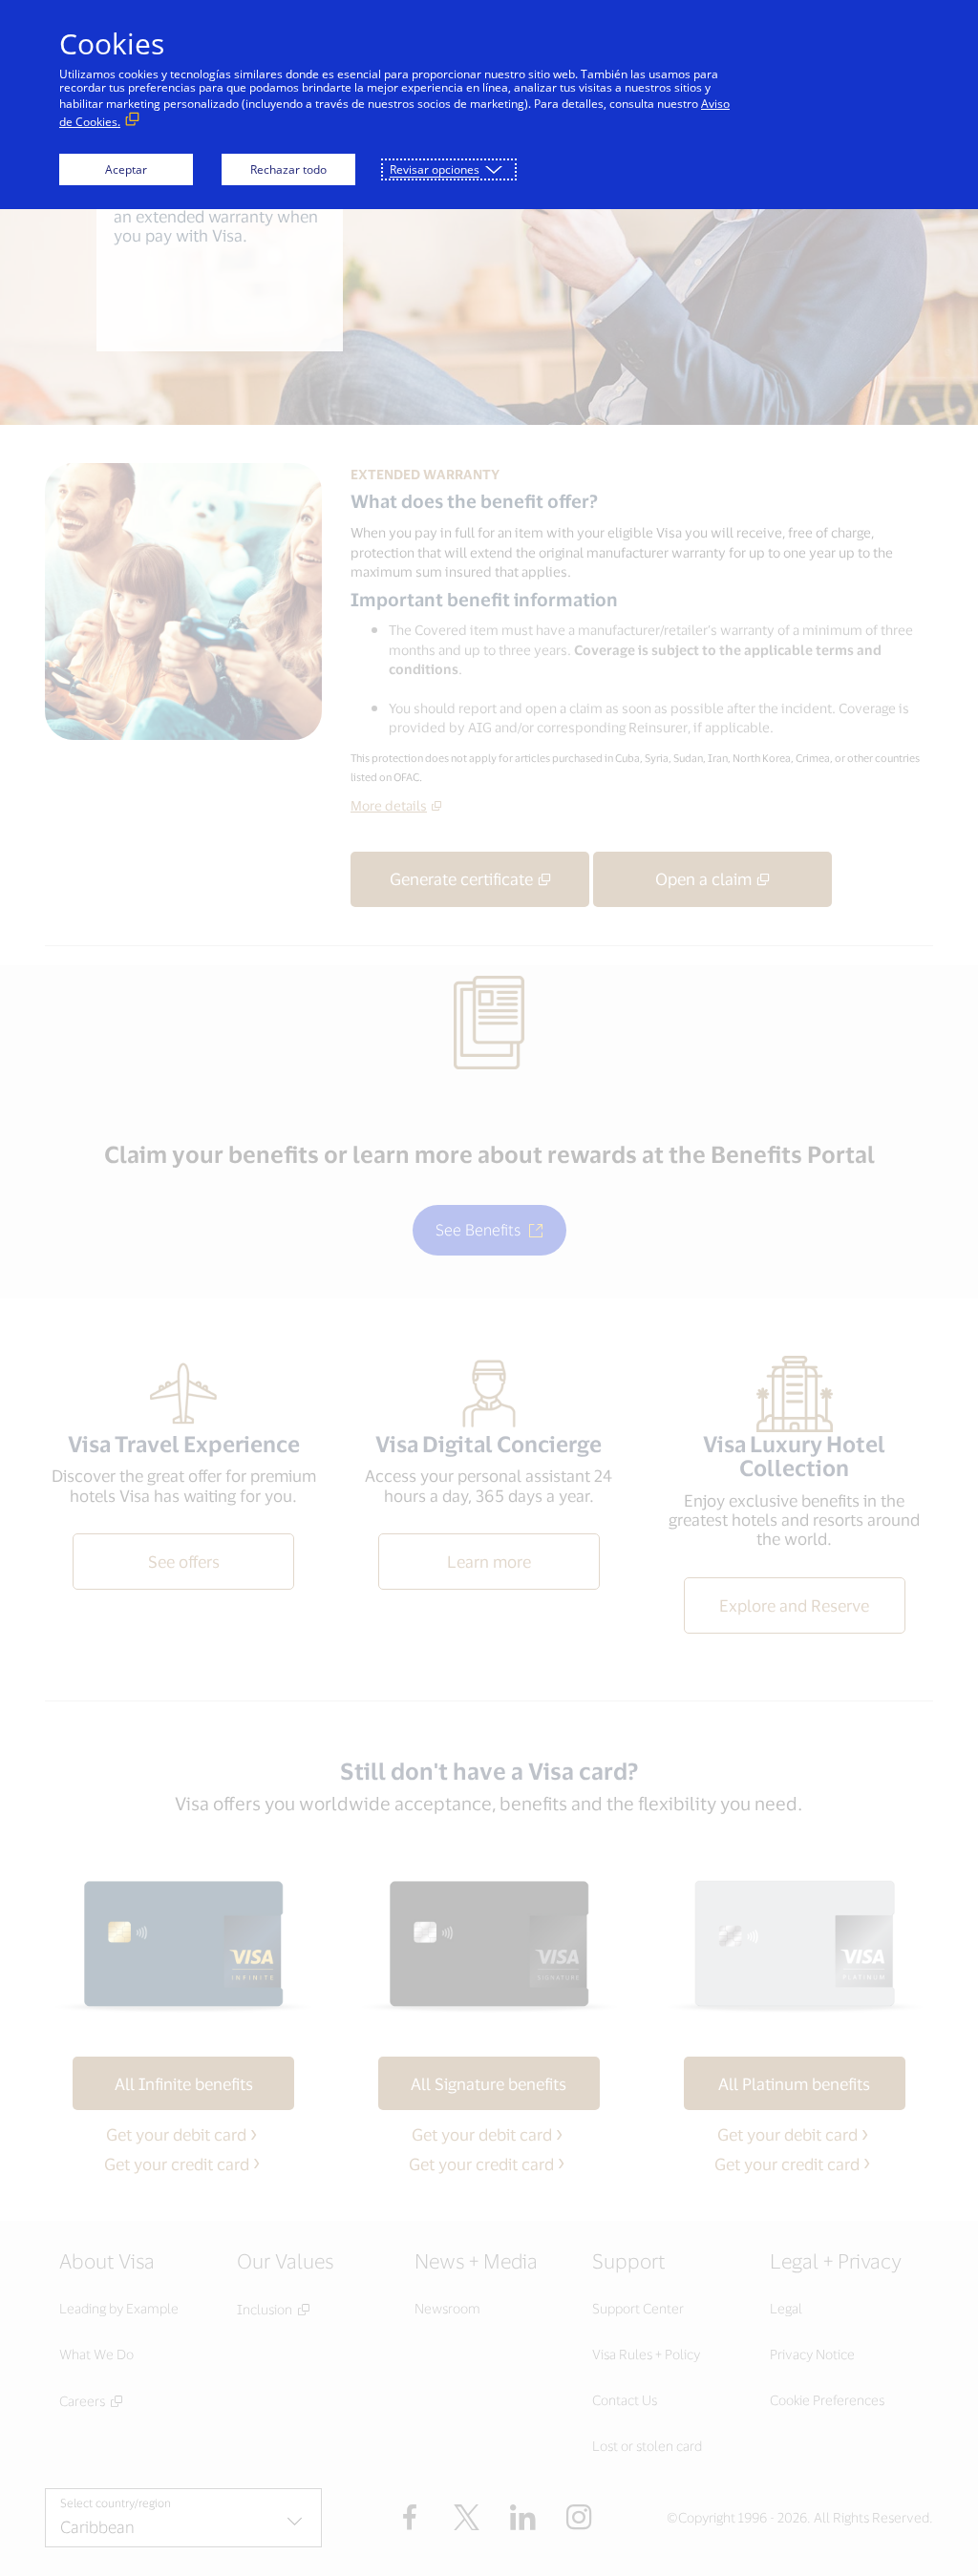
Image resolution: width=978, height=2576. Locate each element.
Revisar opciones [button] (435, 169)
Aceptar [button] (126, 169)
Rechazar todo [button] (288, 169)
